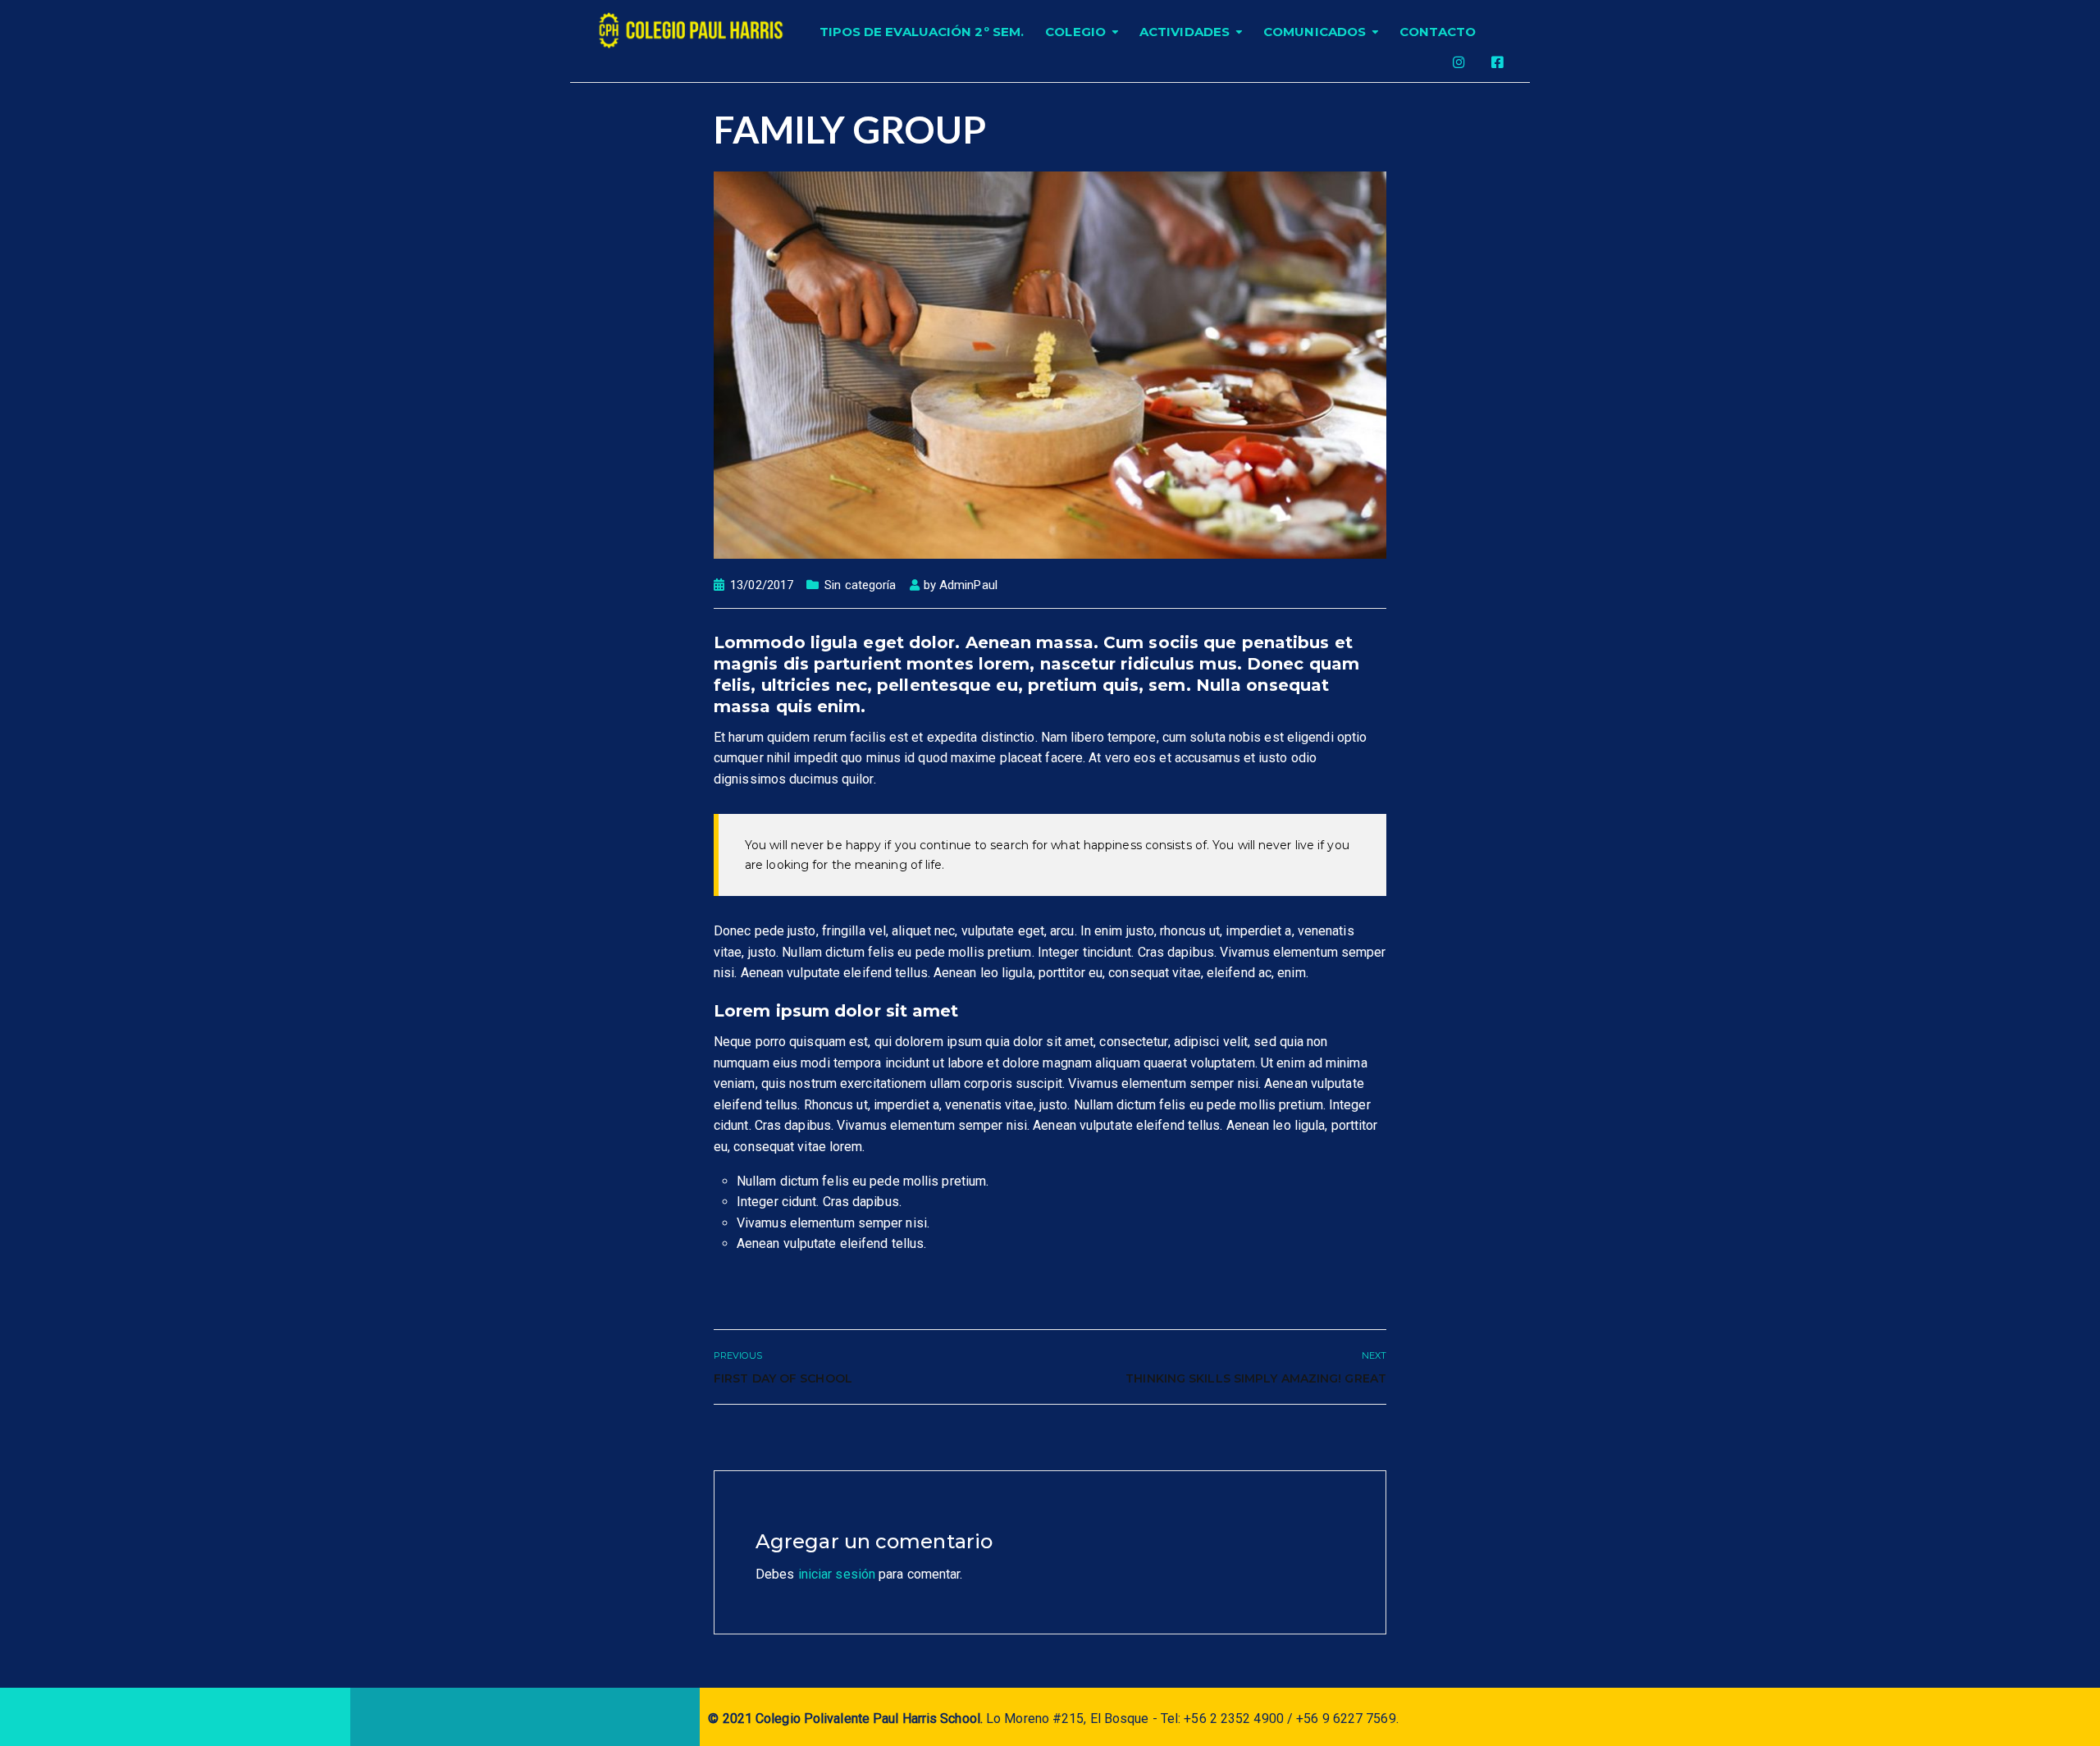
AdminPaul (968, 585)
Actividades (1185, 32)
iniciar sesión (837, 1574)
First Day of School (783, 1378)
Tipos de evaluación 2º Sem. (922, 32)
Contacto (1438, 32)
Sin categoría (860, 585)
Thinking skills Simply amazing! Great (1256, 1378)
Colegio (1075, 32)
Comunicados (1315, 32)
